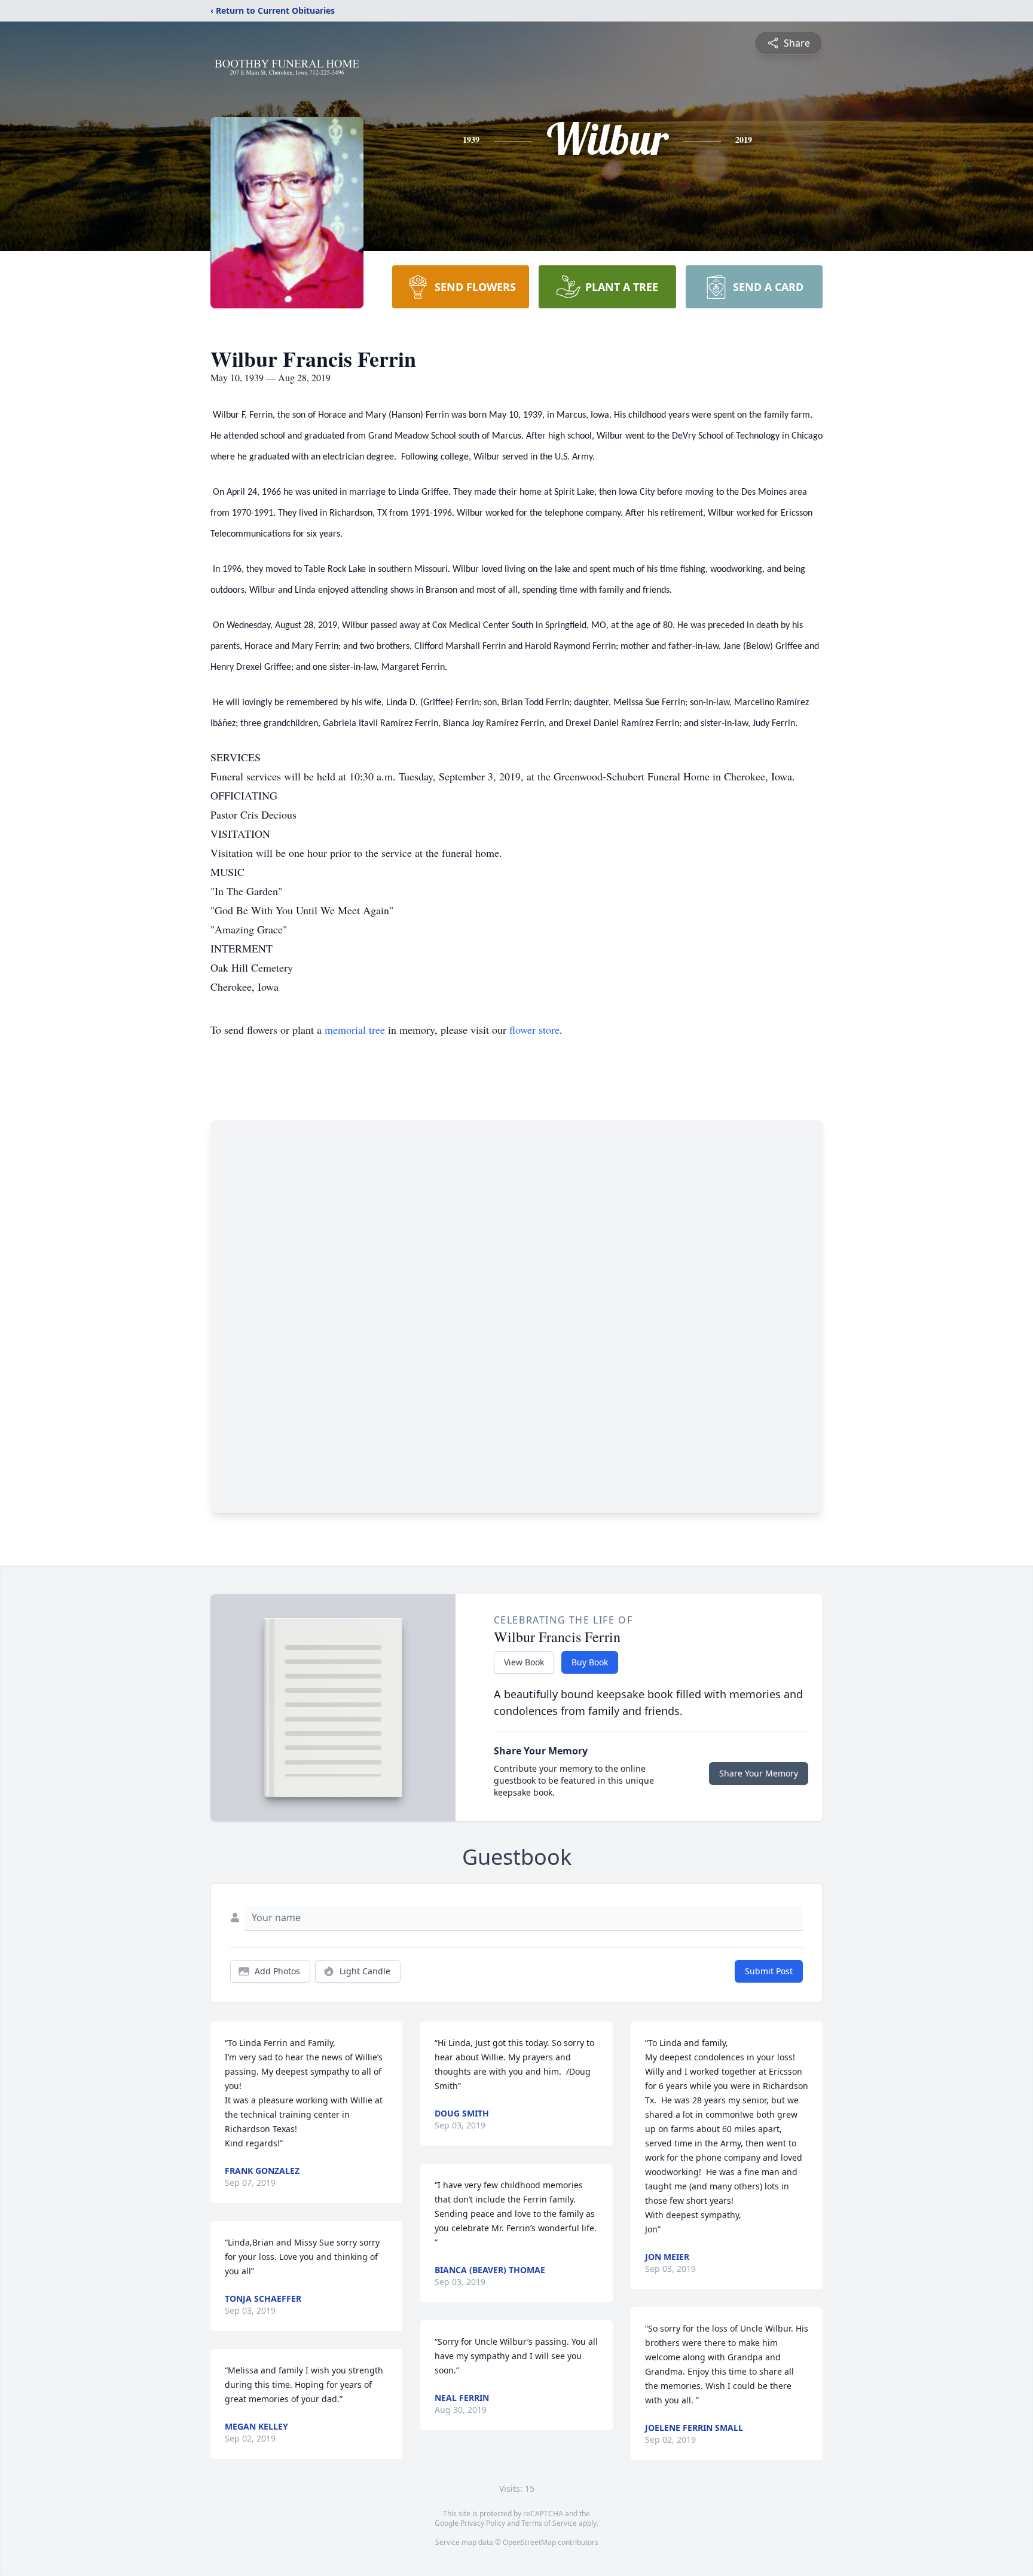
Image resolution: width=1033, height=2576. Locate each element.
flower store (534, 1030)
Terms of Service (549, 2523)
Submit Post (769, 1971)
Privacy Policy (483, 2523)
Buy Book (590, 1662)
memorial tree (355, 1030)
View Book (524, 1662)
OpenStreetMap (529, 2542)
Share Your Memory (759, 1773)
